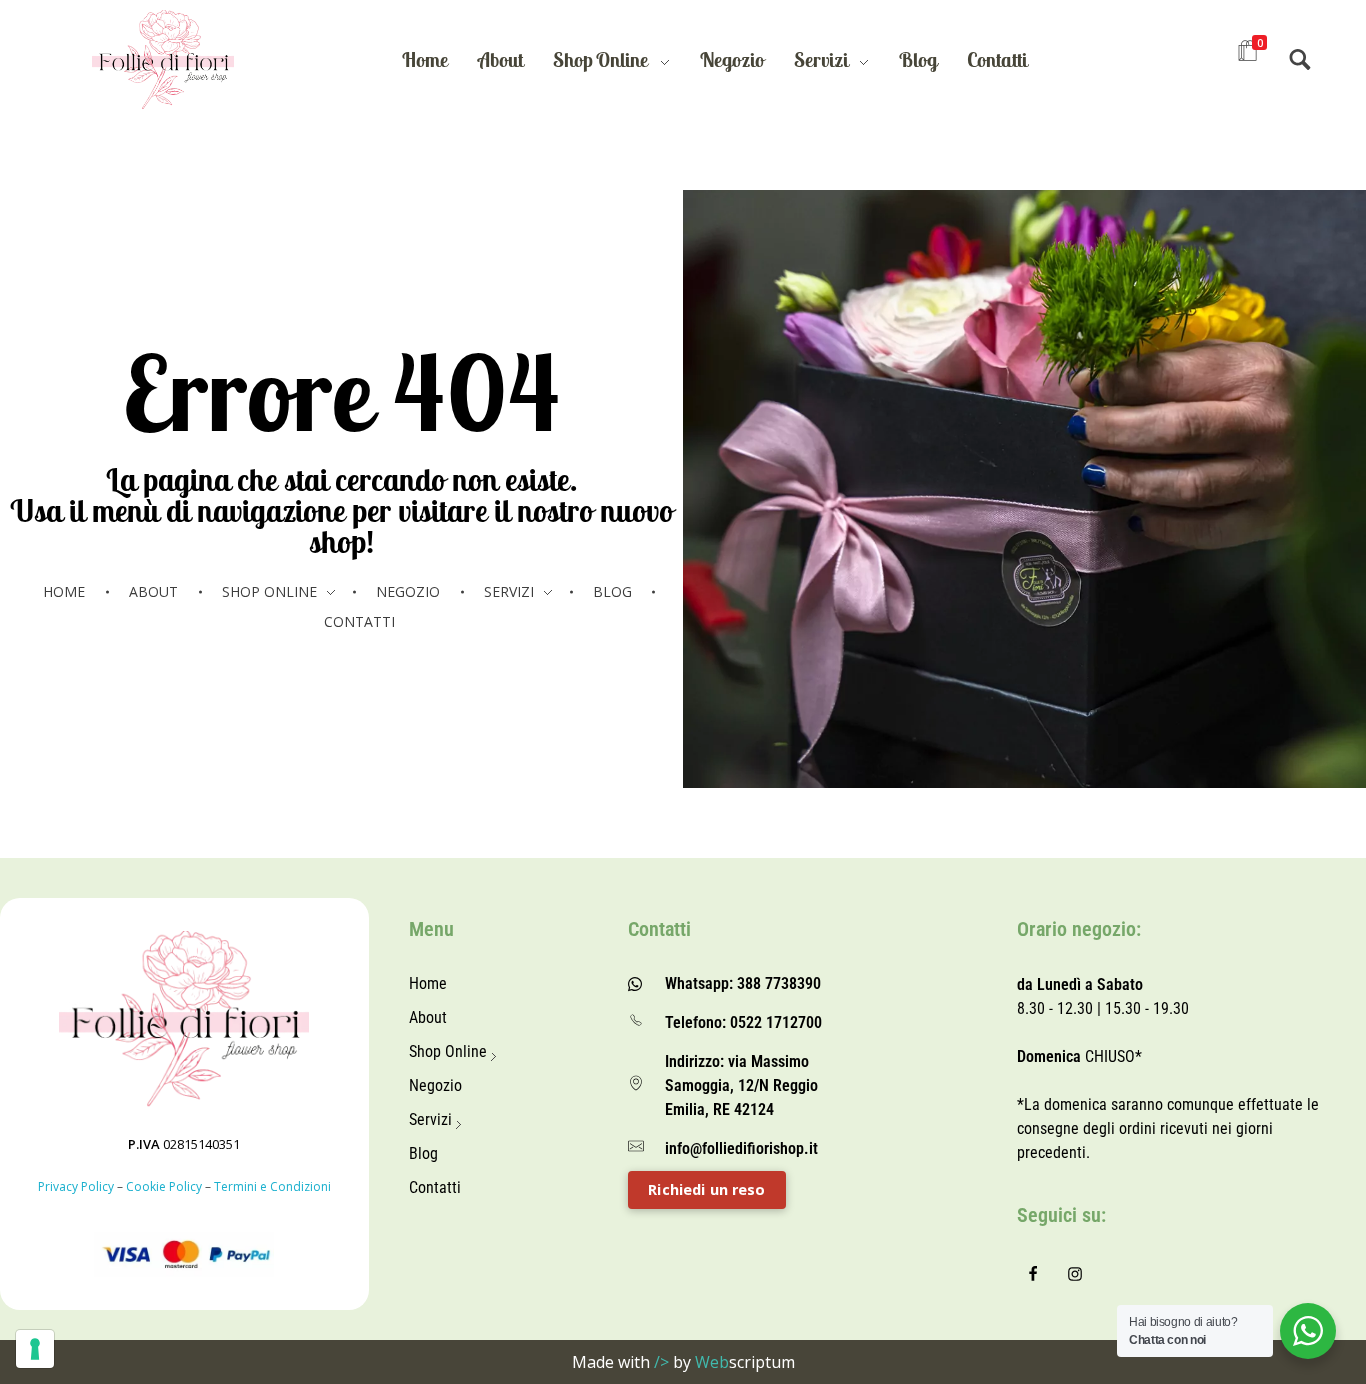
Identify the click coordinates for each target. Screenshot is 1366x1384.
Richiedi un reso (706, 1189)
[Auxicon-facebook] (1033, 1274)
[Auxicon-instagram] (1075, 1274)
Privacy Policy (76, 1186)
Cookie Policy (164, 1186)
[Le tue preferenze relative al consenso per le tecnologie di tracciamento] (35, 1349)
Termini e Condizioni (272, 1186)
